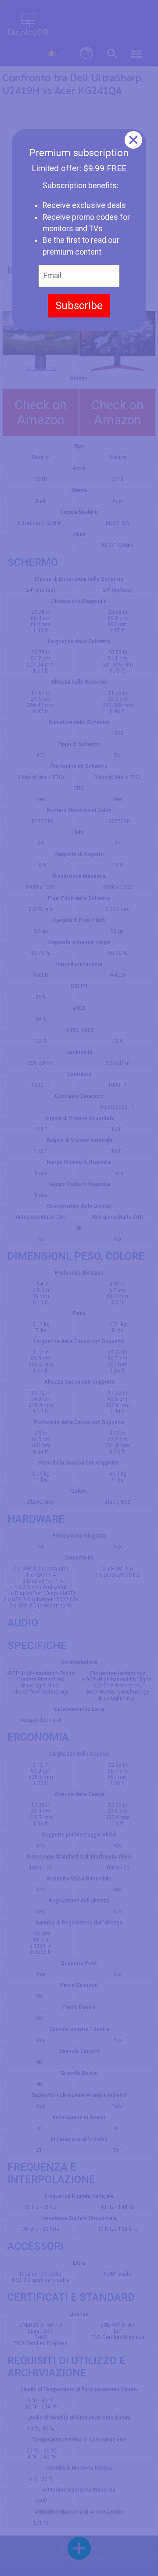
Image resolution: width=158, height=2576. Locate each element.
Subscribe (79, 306)
